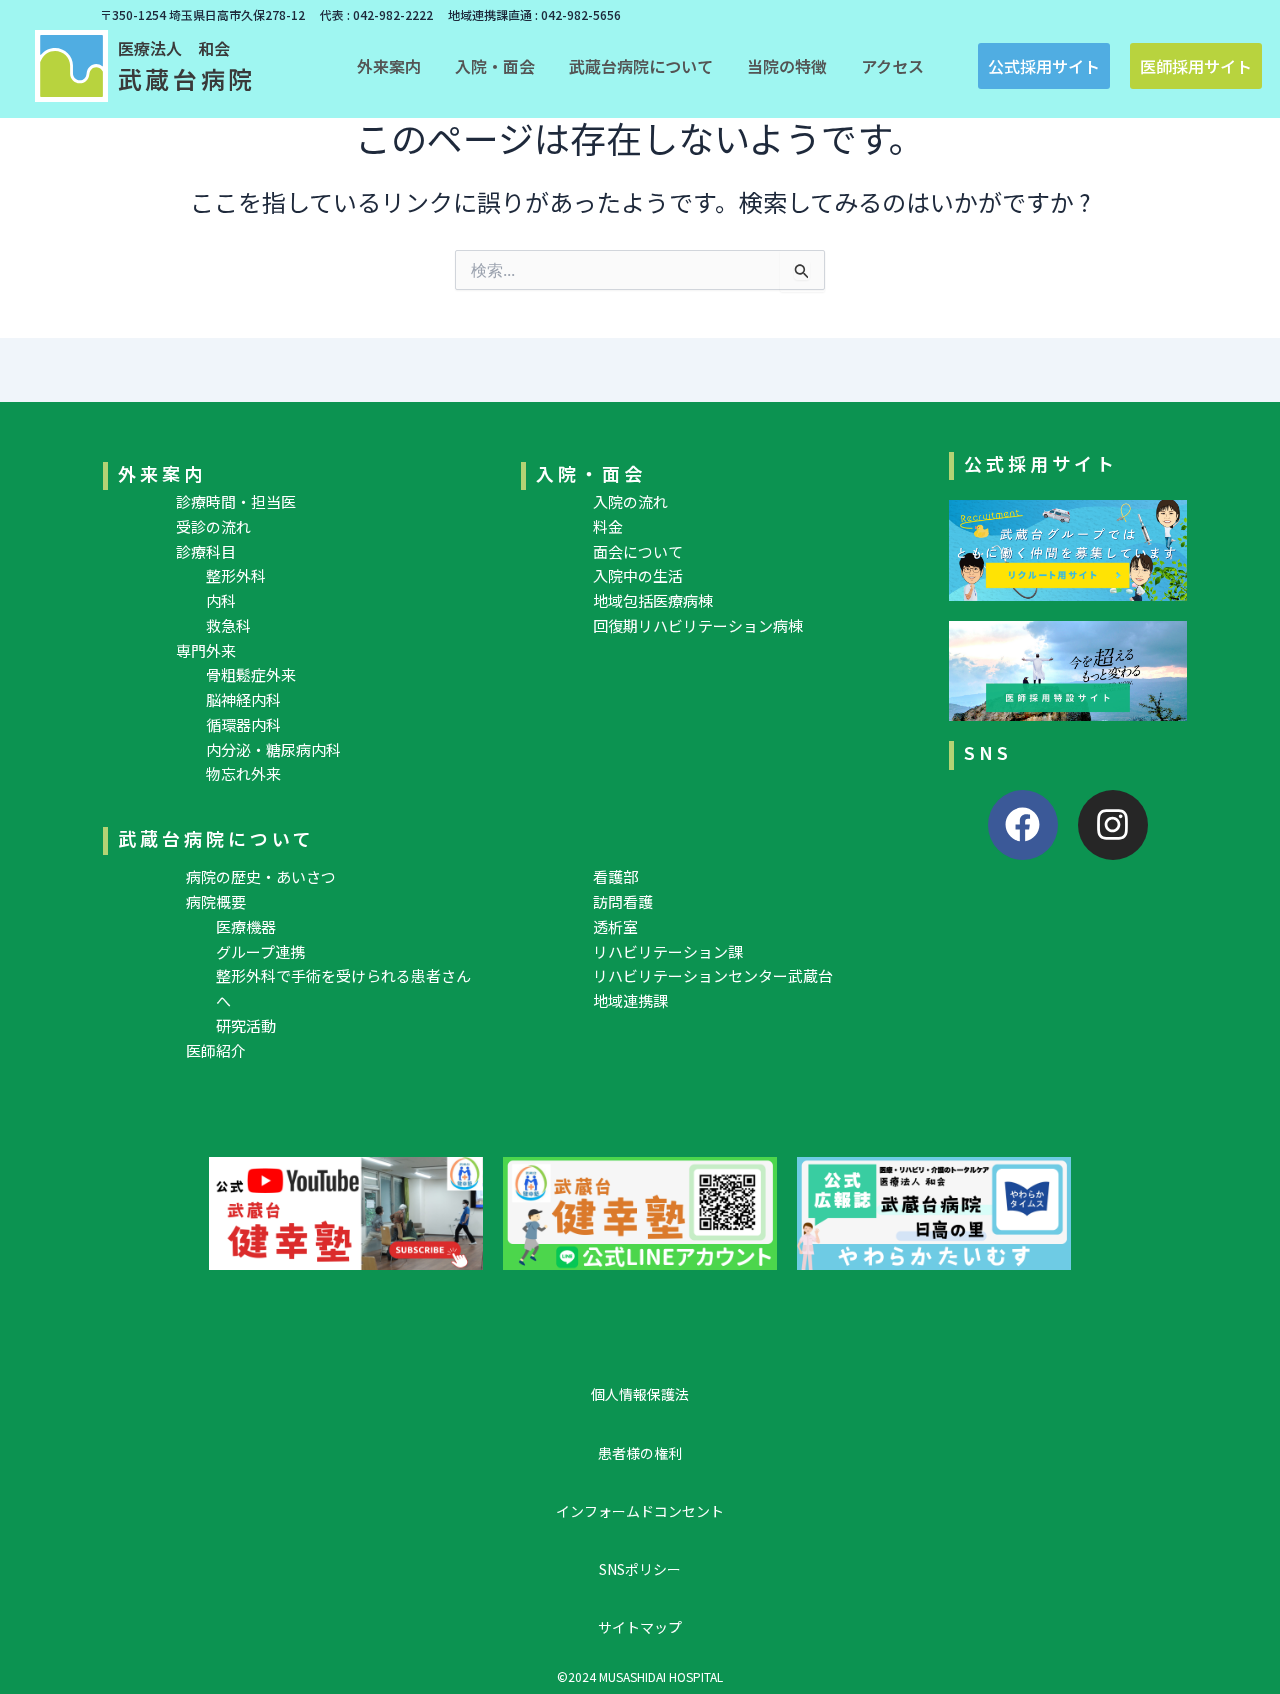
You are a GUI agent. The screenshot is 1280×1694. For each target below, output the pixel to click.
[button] (389, 66)
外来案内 (162, 473)
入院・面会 (591, 473)
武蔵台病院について (216, 838)
